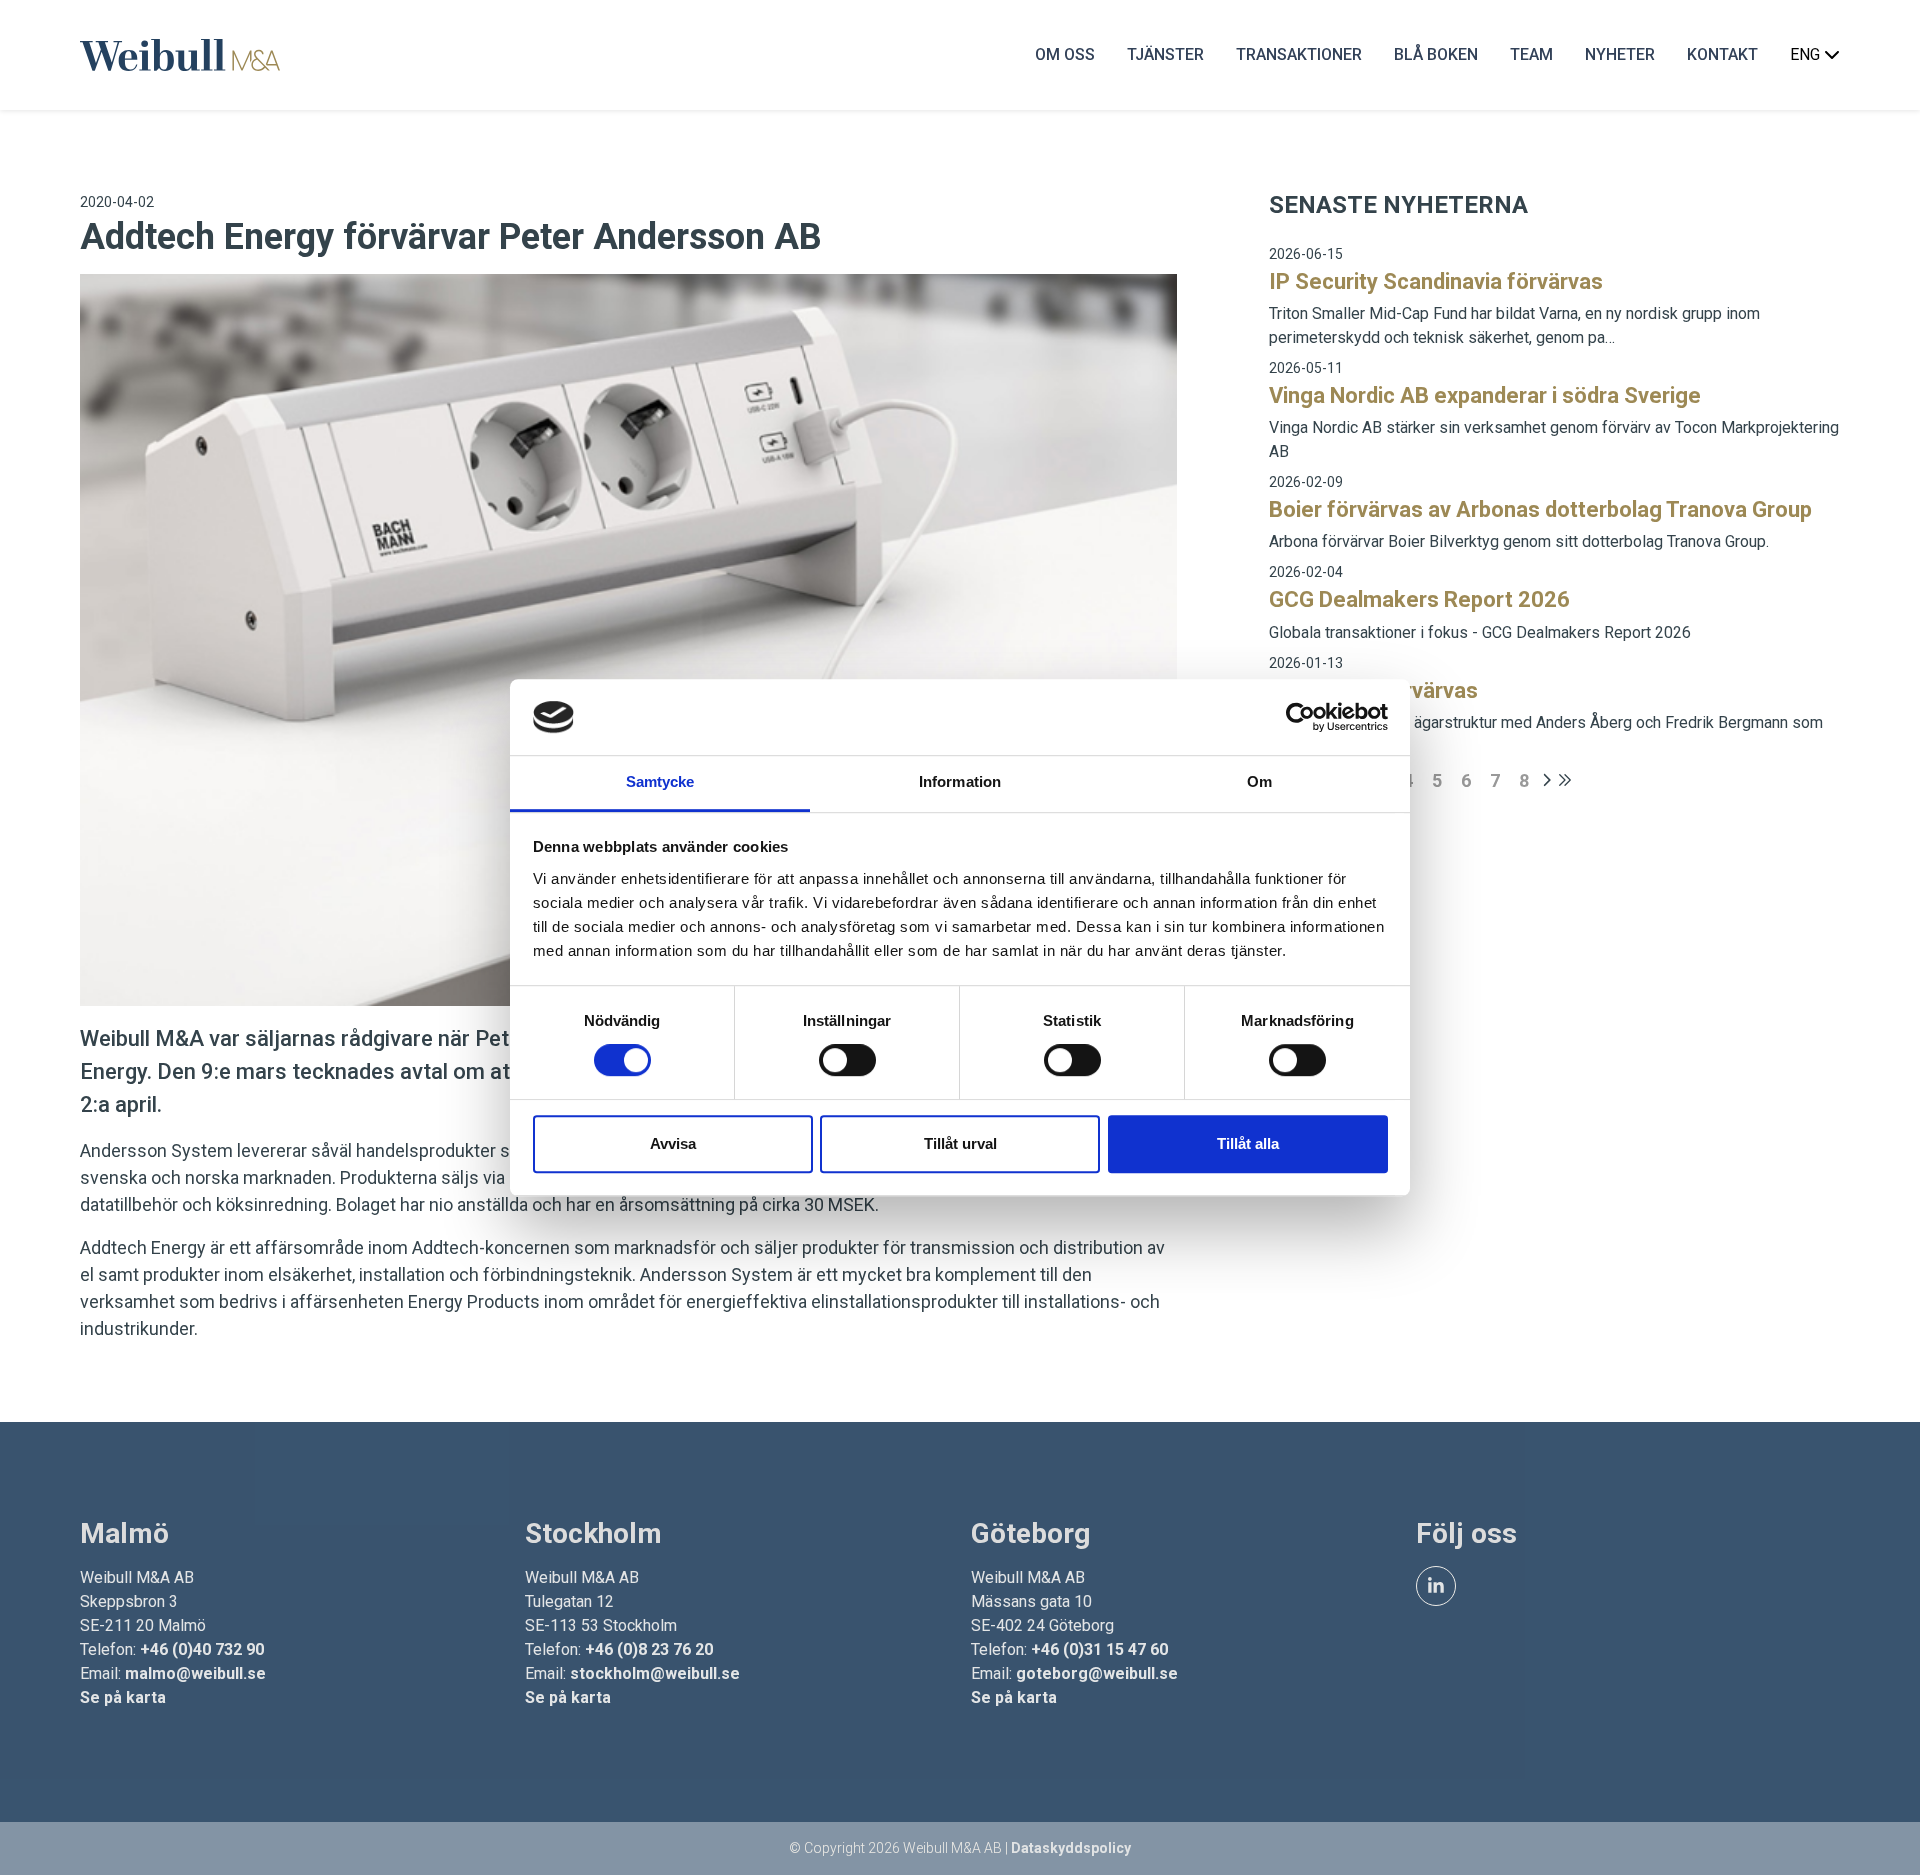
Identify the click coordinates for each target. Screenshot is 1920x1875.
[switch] (847, 1060)
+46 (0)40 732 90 (202, 1649)
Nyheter (1620, 54)
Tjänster (1165, 54)
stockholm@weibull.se (655, 1673)
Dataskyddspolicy (1071, 1848)
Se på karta (123, 1697)
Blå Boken (1436, 54)
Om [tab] (1259, 782)
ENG (1807, 54)
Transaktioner (1299, 54)
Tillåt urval (960, 1143)
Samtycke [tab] (660, 782)
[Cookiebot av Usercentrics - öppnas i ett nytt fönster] (1300, 717)
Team (1531, 54)
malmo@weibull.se (195, 1673)
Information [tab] (960, 782)
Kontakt (1722, 54)
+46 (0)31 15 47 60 (1099, 1649)
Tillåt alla (1248, 1143)
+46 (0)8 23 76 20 (649, 1649)
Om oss (1065, 54)
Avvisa (673, 1143)
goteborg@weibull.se (1097, 1673)
